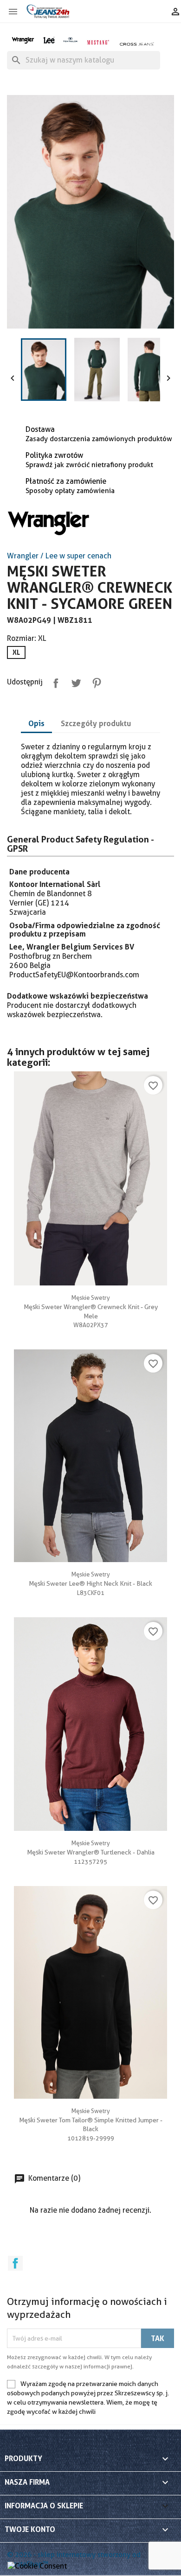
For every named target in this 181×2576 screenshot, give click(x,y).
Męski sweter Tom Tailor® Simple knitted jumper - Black (91, 2120)
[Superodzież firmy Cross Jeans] (137, 44)
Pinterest (95, 681)
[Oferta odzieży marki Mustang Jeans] (98, 41)
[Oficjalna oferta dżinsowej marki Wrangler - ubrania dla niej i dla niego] (23, 39)
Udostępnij (54, 681)
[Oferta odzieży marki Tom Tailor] (70, 39)
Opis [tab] (36, 723)
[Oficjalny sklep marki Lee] (49, 39)
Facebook (15, 2263)
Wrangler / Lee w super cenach (59, 556)
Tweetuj (74, 681)
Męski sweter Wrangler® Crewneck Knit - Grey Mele (91, 1307)
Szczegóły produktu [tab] (96, 723)
